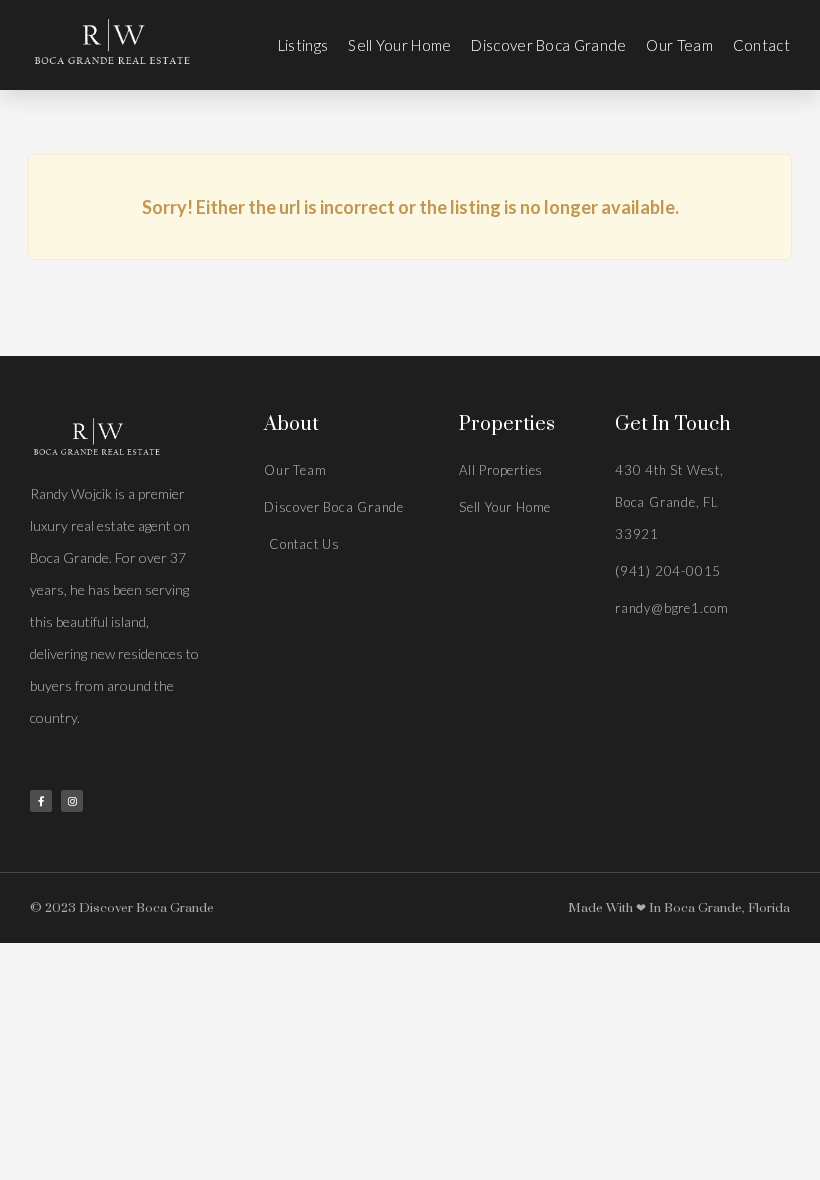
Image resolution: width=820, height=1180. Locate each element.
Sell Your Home (399, 45)
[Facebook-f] (41, 801)
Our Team (679, 45)
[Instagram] (72, 801)
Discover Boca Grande (548, 45)
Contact (761, 45)
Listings (303, 45)
